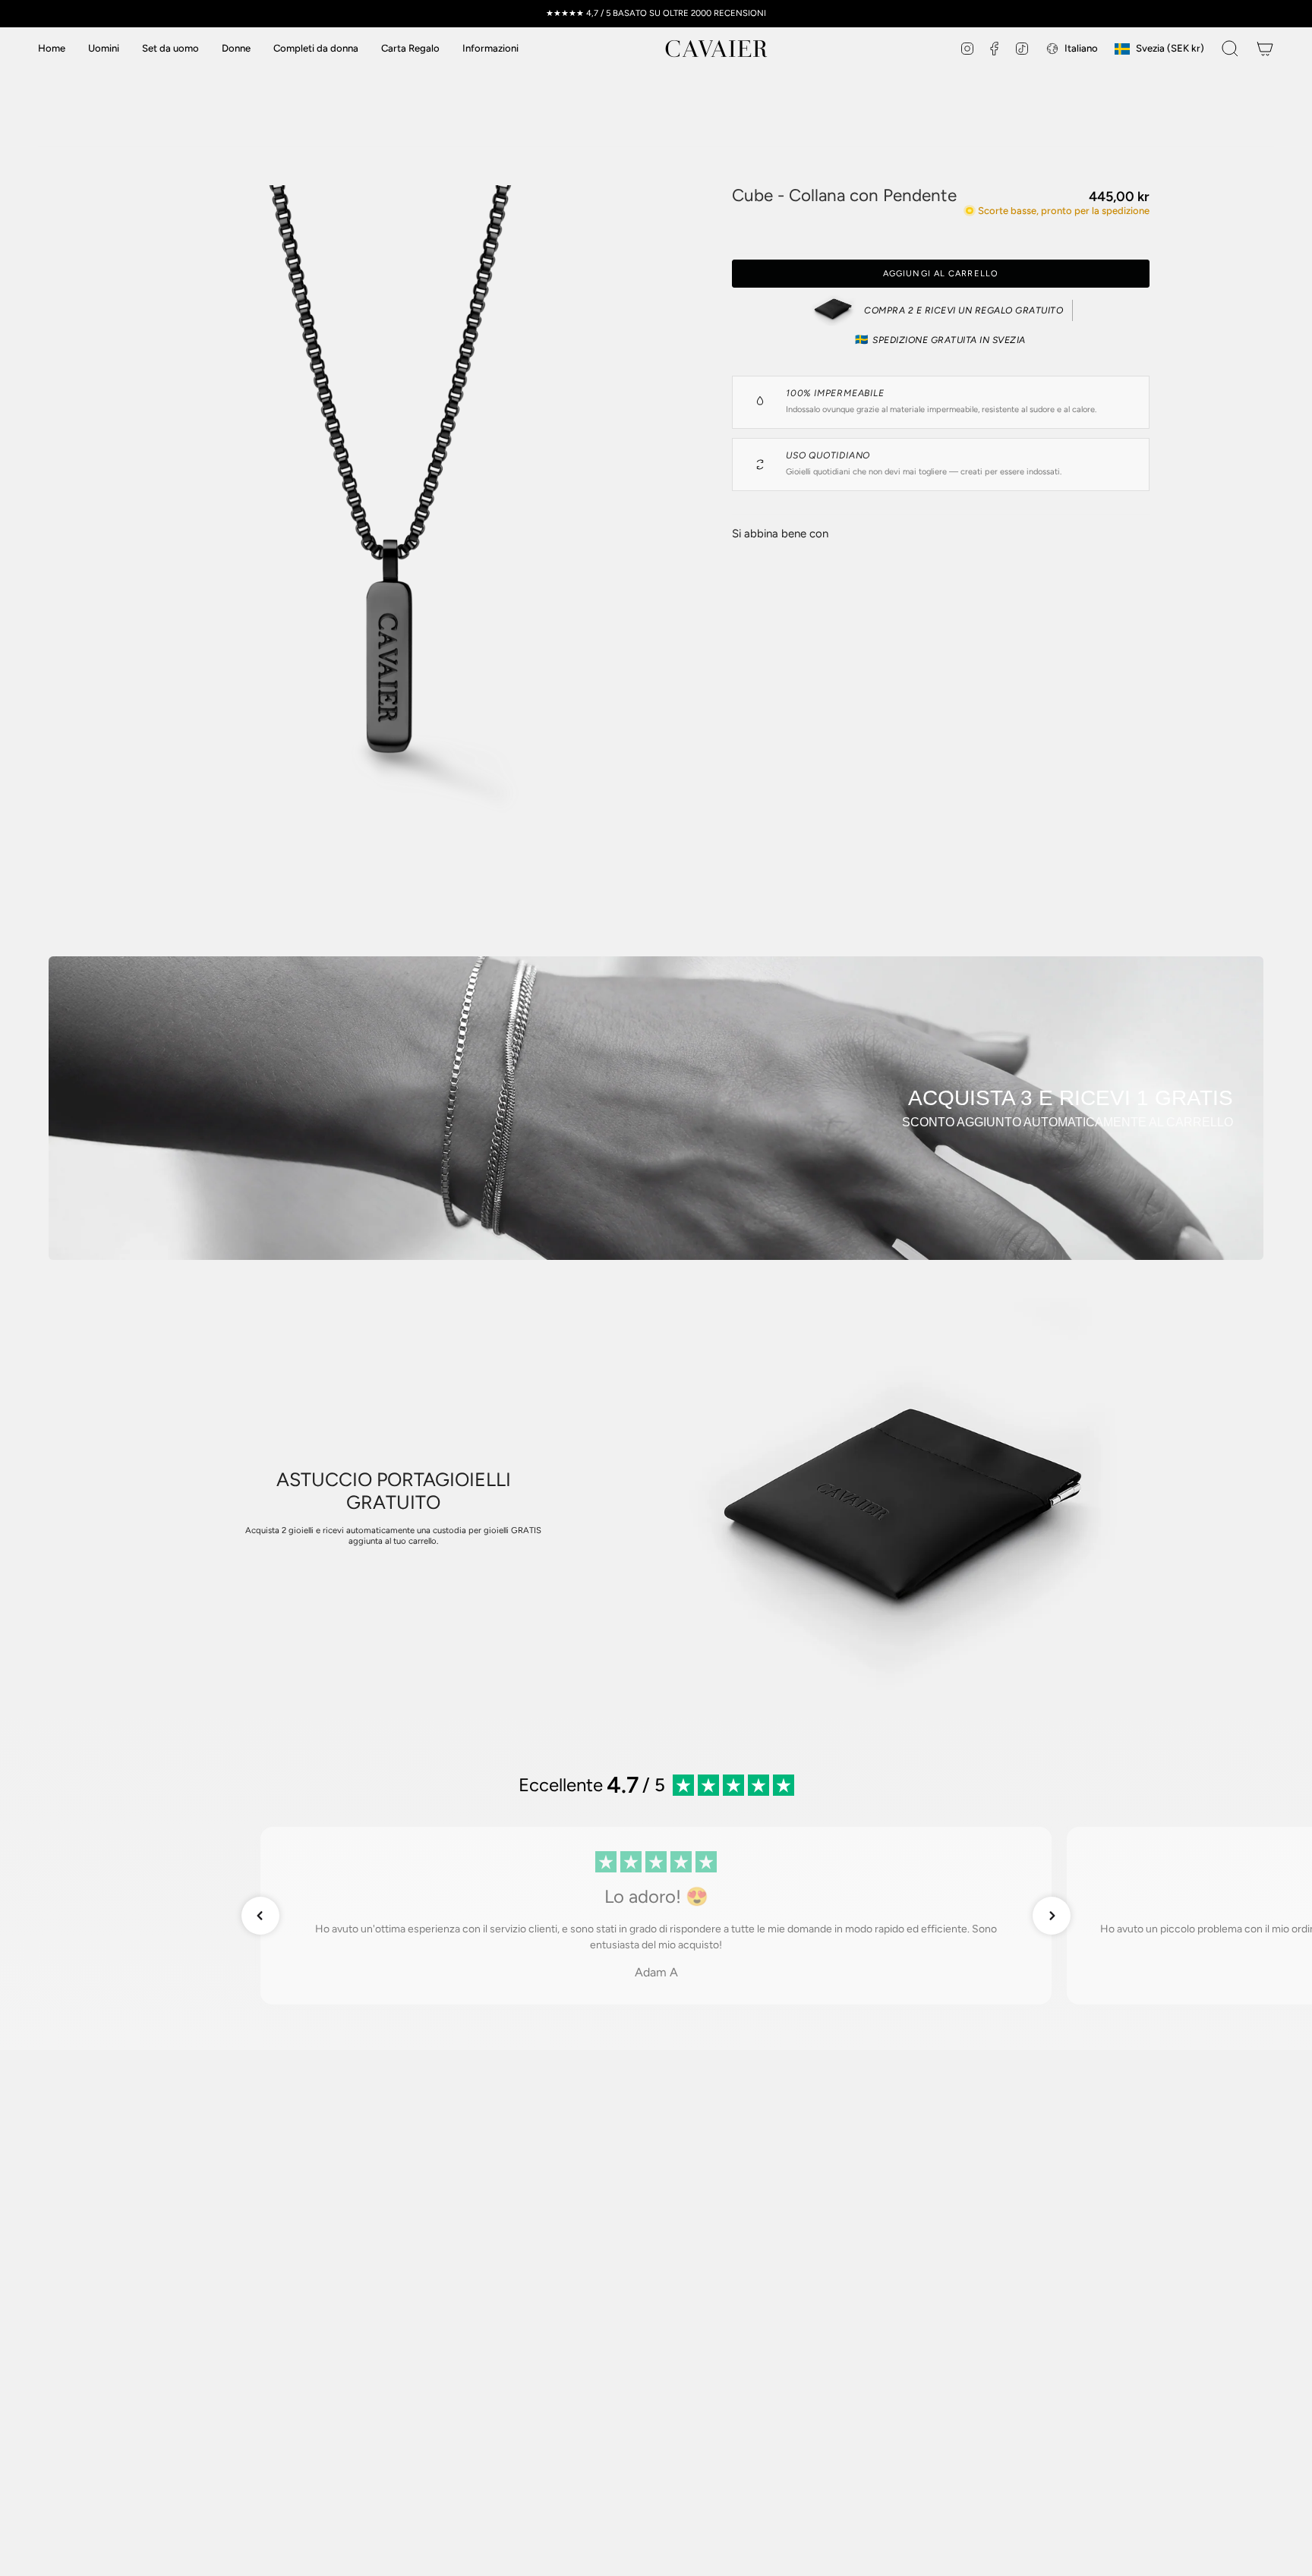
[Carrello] (1265, 49)
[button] (490, 49)
